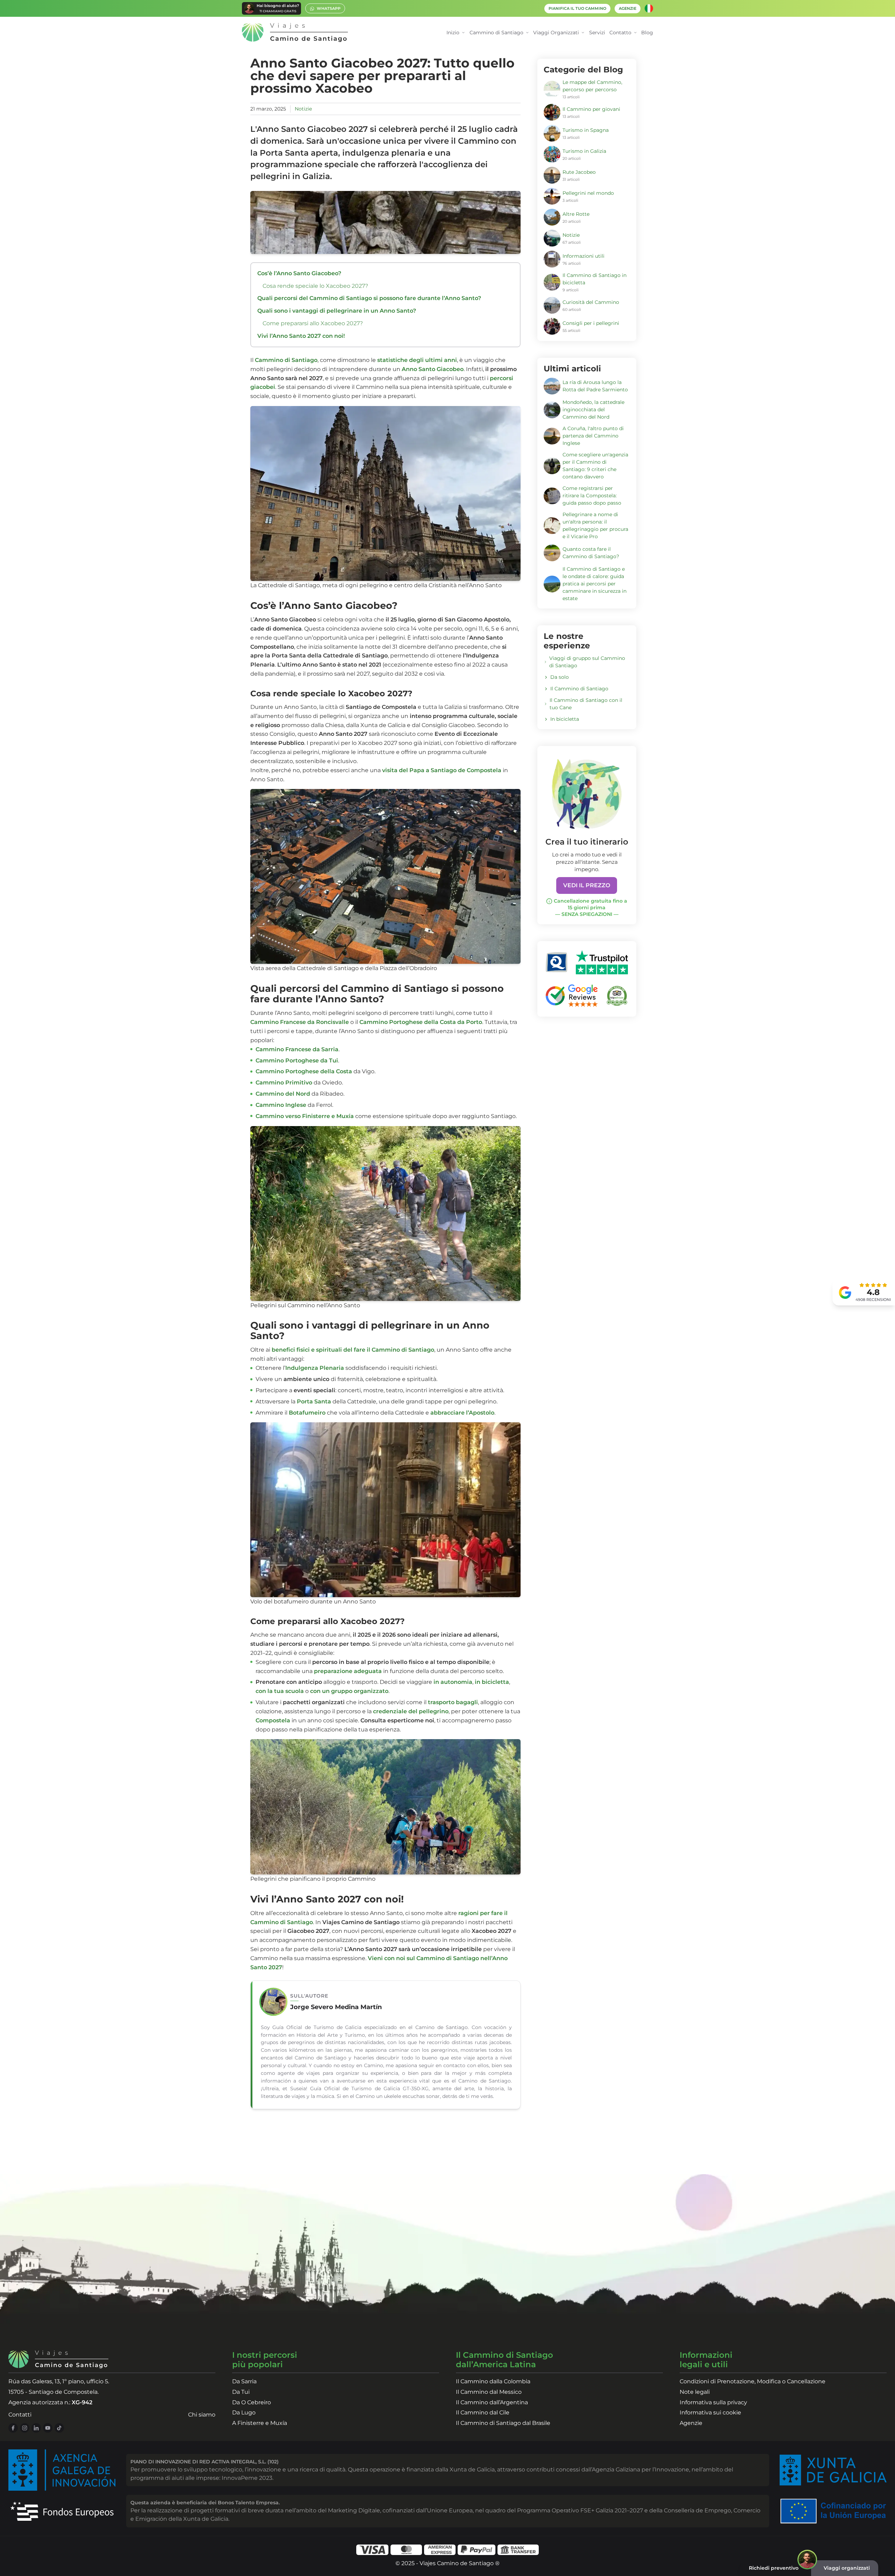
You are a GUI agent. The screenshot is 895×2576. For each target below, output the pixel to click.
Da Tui (241, 2392)
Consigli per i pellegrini (591, 323)
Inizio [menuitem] (453, 33)
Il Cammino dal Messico (489, 2392)
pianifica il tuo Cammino (577, 9)
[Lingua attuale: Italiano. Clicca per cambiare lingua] (649, 8)
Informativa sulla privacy (713, 2402)
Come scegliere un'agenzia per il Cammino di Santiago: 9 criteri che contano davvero (595, 466)
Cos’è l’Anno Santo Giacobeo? (299, 273)
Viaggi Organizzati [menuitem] (556, 33)
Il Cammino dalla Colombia (493, 2381)
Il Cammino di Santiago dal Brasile (503, 2423)
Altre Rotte (576, 214)
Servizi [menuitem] (597, 33)
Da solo (560, 677)
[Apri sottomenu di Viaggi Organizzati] (583, 33)
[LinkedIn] (36, 2428)
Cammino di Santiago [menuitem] (496, 33)
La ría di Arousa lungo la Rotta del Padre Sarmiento (595, 386)
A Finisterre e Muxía (260, 2423)
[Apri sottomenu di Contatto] (635, 33)
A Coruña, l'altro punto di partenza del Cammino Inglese (593, 436)
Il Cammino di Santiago (579, 689)
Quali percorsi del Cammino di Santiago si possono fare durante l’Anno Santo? (369, 298)
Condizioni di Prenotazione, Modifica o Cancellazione (753, 2381)
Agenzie (691, 2423)
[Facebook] (13, 2428)
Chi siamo (202, 2415)
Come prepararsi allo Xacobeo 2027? (313, 323)
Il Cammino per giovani (591, 109)
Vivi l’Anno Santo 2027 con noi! (301, 336)
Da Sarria (244, 2381)
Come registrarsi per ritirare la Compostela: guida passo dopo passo (592, 496)
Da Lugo (244, 2413)
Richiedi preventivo (774, 2568)
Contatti (20, 2415)
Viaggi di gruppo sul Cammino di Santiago (587, 662)
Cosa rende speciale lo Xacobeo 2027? (315, 286)
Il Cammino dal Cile (483, 2413)
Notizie (303, 109)
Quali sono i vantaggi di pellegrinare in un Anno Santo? (337, 311)
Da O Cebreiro (252, 2402)
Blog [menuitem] (647, 33)
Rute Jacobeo (579, 172)
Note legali (695, 2392)
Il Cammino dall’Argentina (492, 2402)
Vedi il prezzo (587, 885)
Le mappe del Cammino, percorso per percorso (592, 86)
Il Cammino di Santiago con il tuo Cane (586, 704)
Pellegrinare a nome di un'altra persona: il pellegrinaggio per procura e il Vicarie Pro (595, 525)
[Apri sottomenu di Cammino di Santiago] (527, 33)
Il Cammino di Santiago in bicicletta (595, 279)
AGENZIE (628, 9)
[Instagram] (25, 2428)
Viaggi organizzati (847, 2568)
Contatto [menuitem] (620, 33)
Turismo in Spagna (586, 130)
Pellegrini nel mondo (588, 193)
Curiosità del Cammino (591, 302)
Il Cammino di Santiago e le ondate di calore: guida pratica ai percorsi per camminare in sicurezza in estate (595, 584)
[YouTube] (48, 2428)
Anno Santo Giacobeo (433, 369)
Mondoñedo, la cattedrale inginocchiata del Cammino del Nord (593, 410)
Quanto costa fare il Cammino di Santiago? (591, 553)
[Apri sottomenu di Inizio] (463, 33)
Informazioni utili (583, 256)
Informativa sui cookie (710, 2413)
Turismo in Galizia (584, 151)
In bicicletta (565, 719)
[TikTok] (59, 2428)
